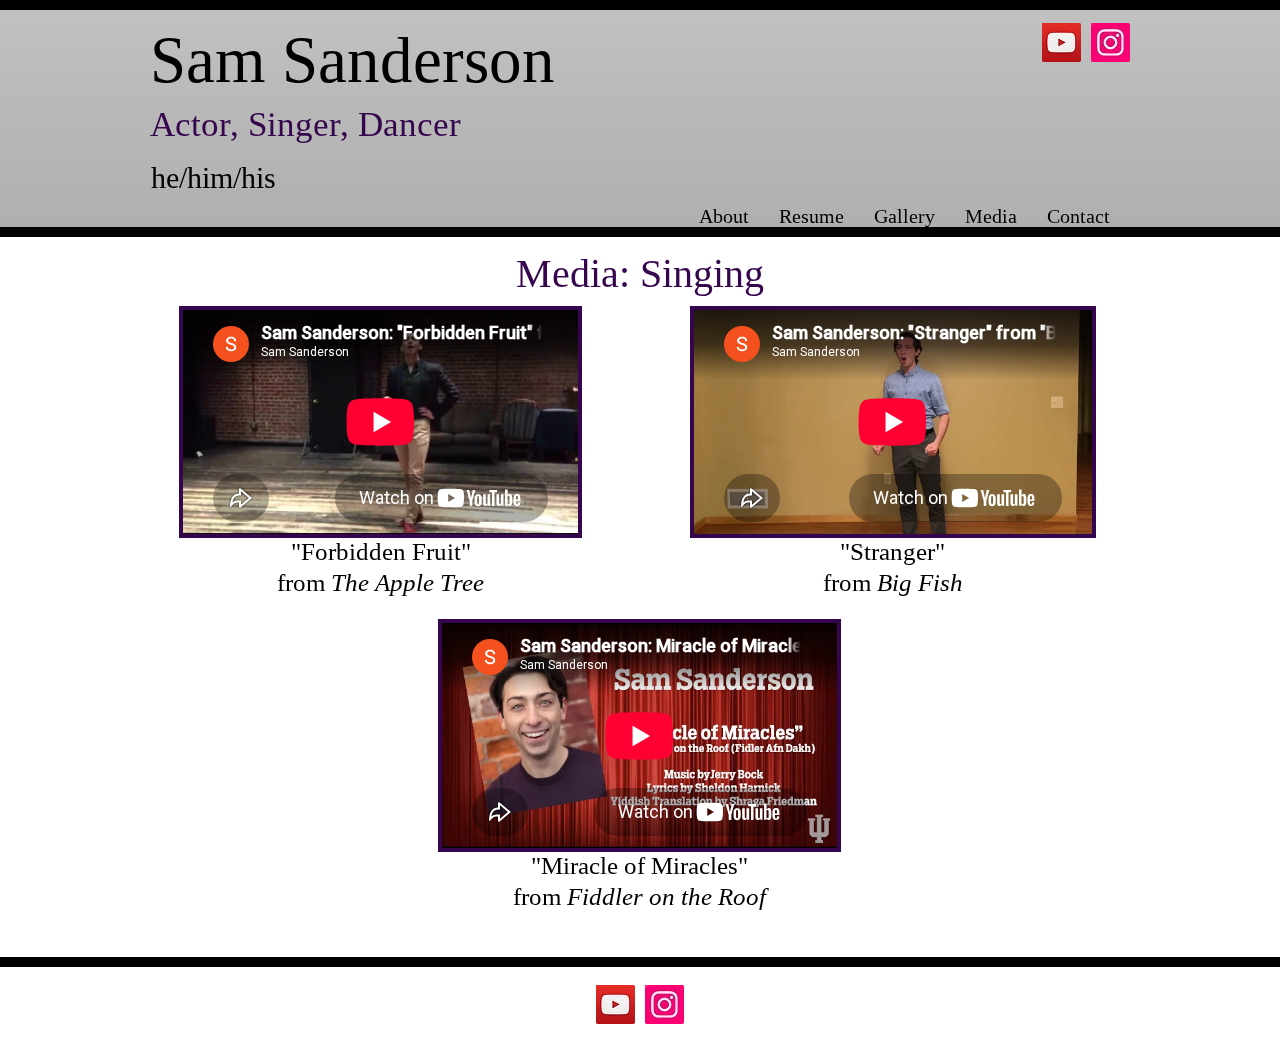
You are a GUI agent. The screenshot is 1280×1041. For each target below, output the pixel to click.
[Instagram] (1110, 42)
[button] (991, 212)
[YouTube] (1061, 42)
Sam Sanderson (352, 60)
